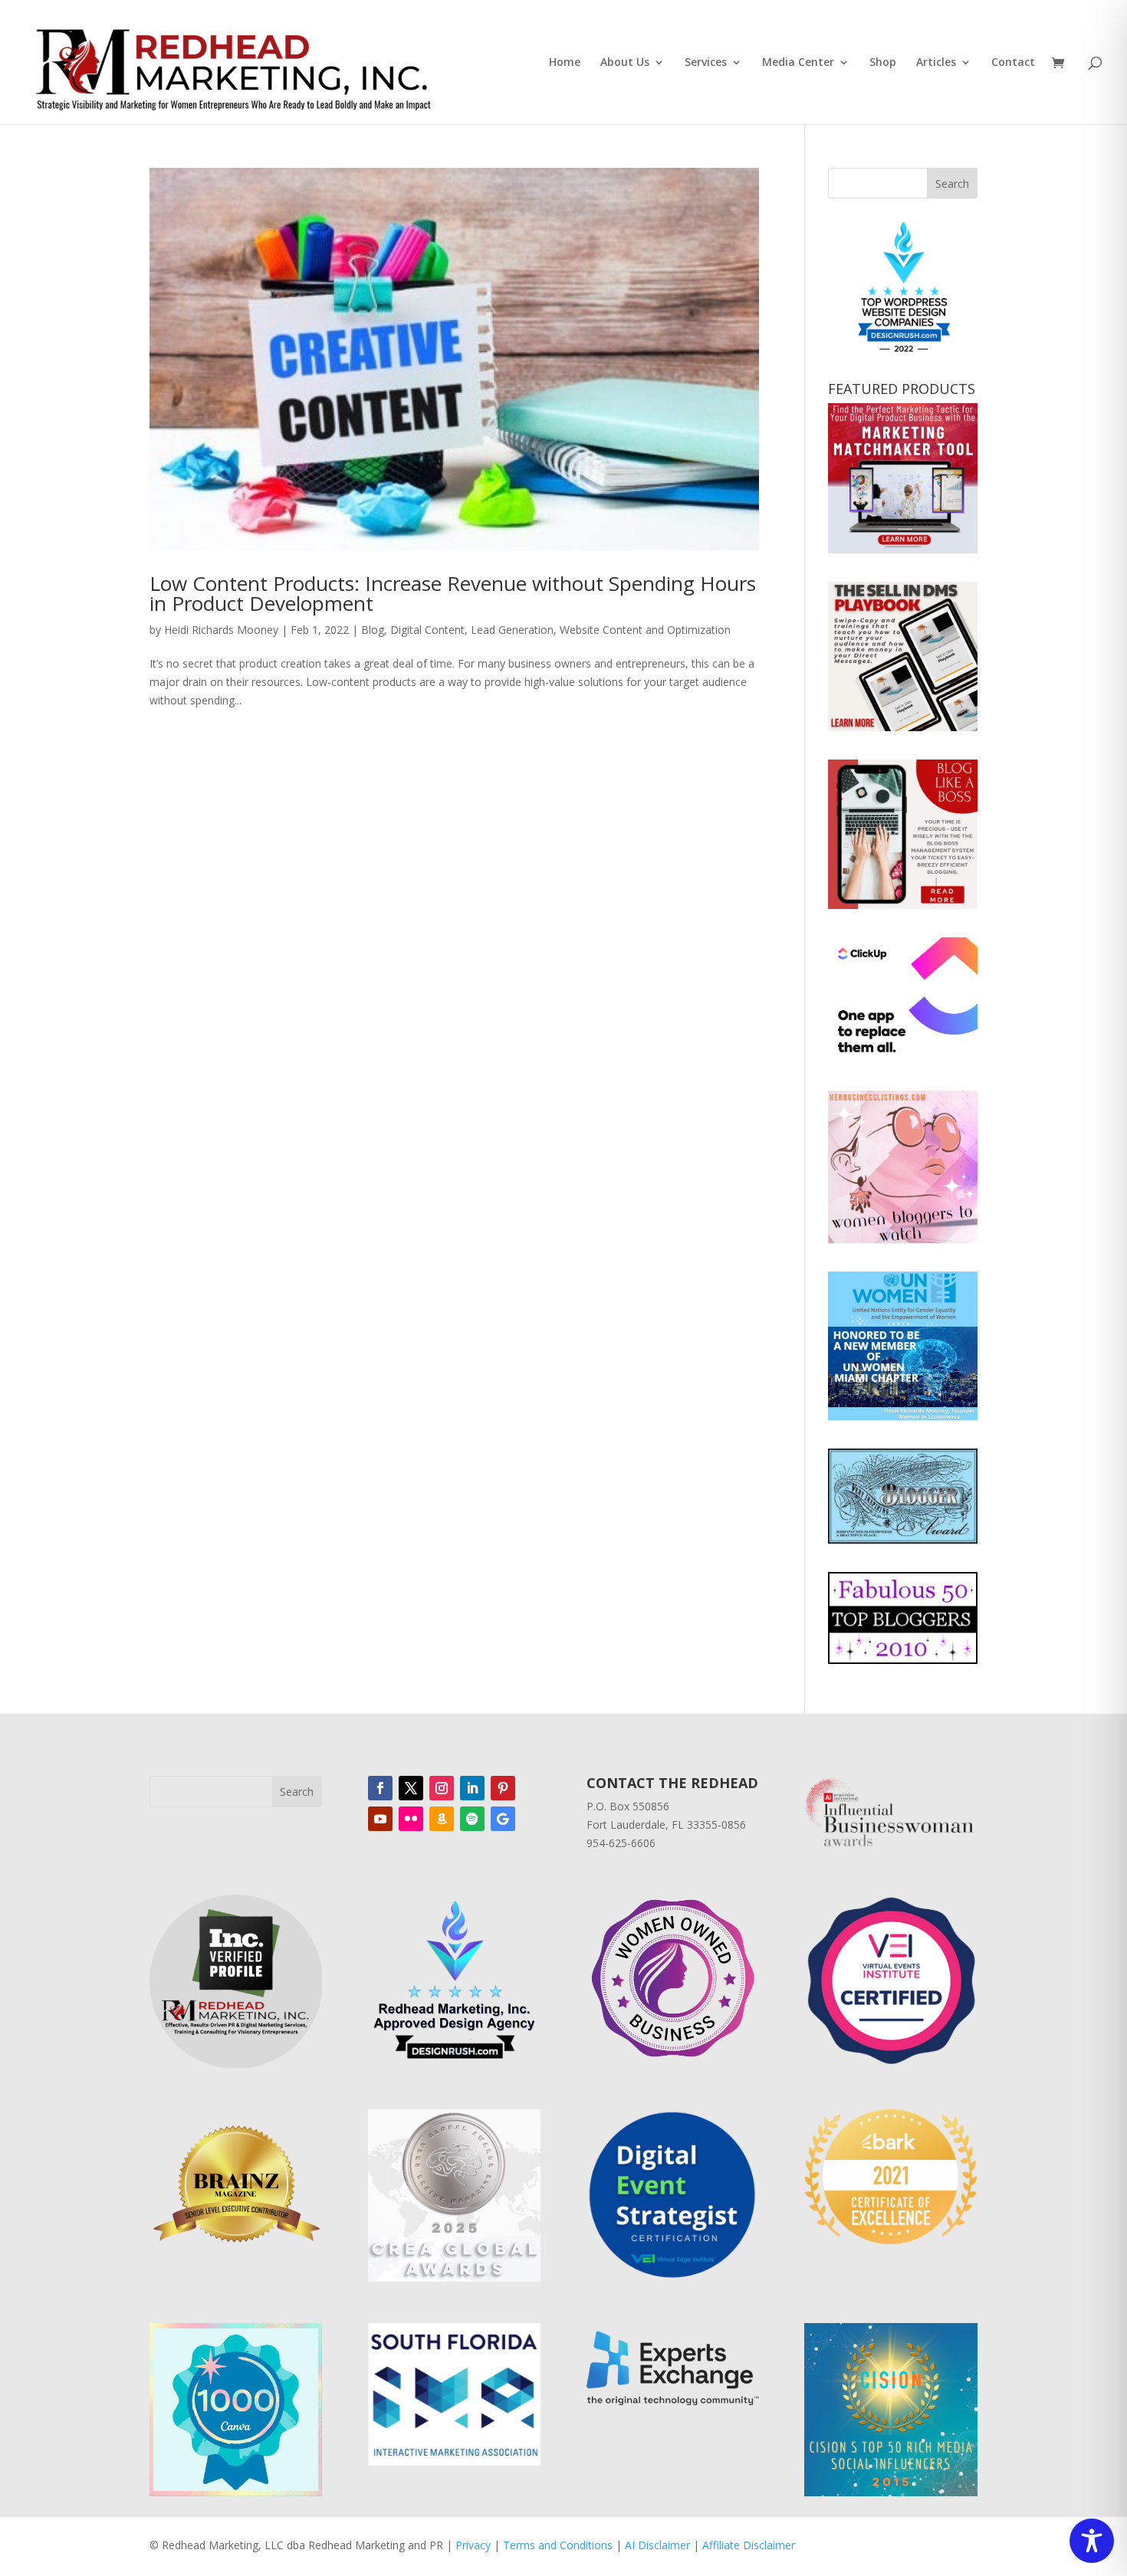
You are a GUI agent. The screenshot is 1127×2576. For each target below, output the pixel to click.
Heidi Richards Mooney (221, 630)
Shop (883, 63)
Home (565, 63)
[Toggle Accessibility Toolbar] (1092, 2541)
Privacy (473, 2545)
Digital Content (427, 630)
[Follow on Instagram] (442, 1788)
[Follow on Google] (503, 1819)
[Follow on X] (411, 1788)
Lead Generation (512, 630)
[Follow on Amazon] (442, 1819)
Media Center (798, 63)
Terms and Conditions (558, 2545)
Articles (936, 63)
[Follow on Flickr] (411, 1819)
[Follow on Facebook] (380, 1788)
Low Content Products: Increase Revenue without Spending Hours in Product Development (453, 593)
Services (706, 63)
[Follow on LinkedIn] (472, 1788)
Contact (1013, 63)
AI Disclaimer (657, 2545)
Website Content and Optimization (645, 630)
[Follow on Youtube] (380, 1819)
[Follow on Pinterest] (503, 1788)
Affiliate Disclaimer (749, 2545)
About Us (625, 63)
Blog (373, 630)
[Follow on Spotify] (472, 1819)
